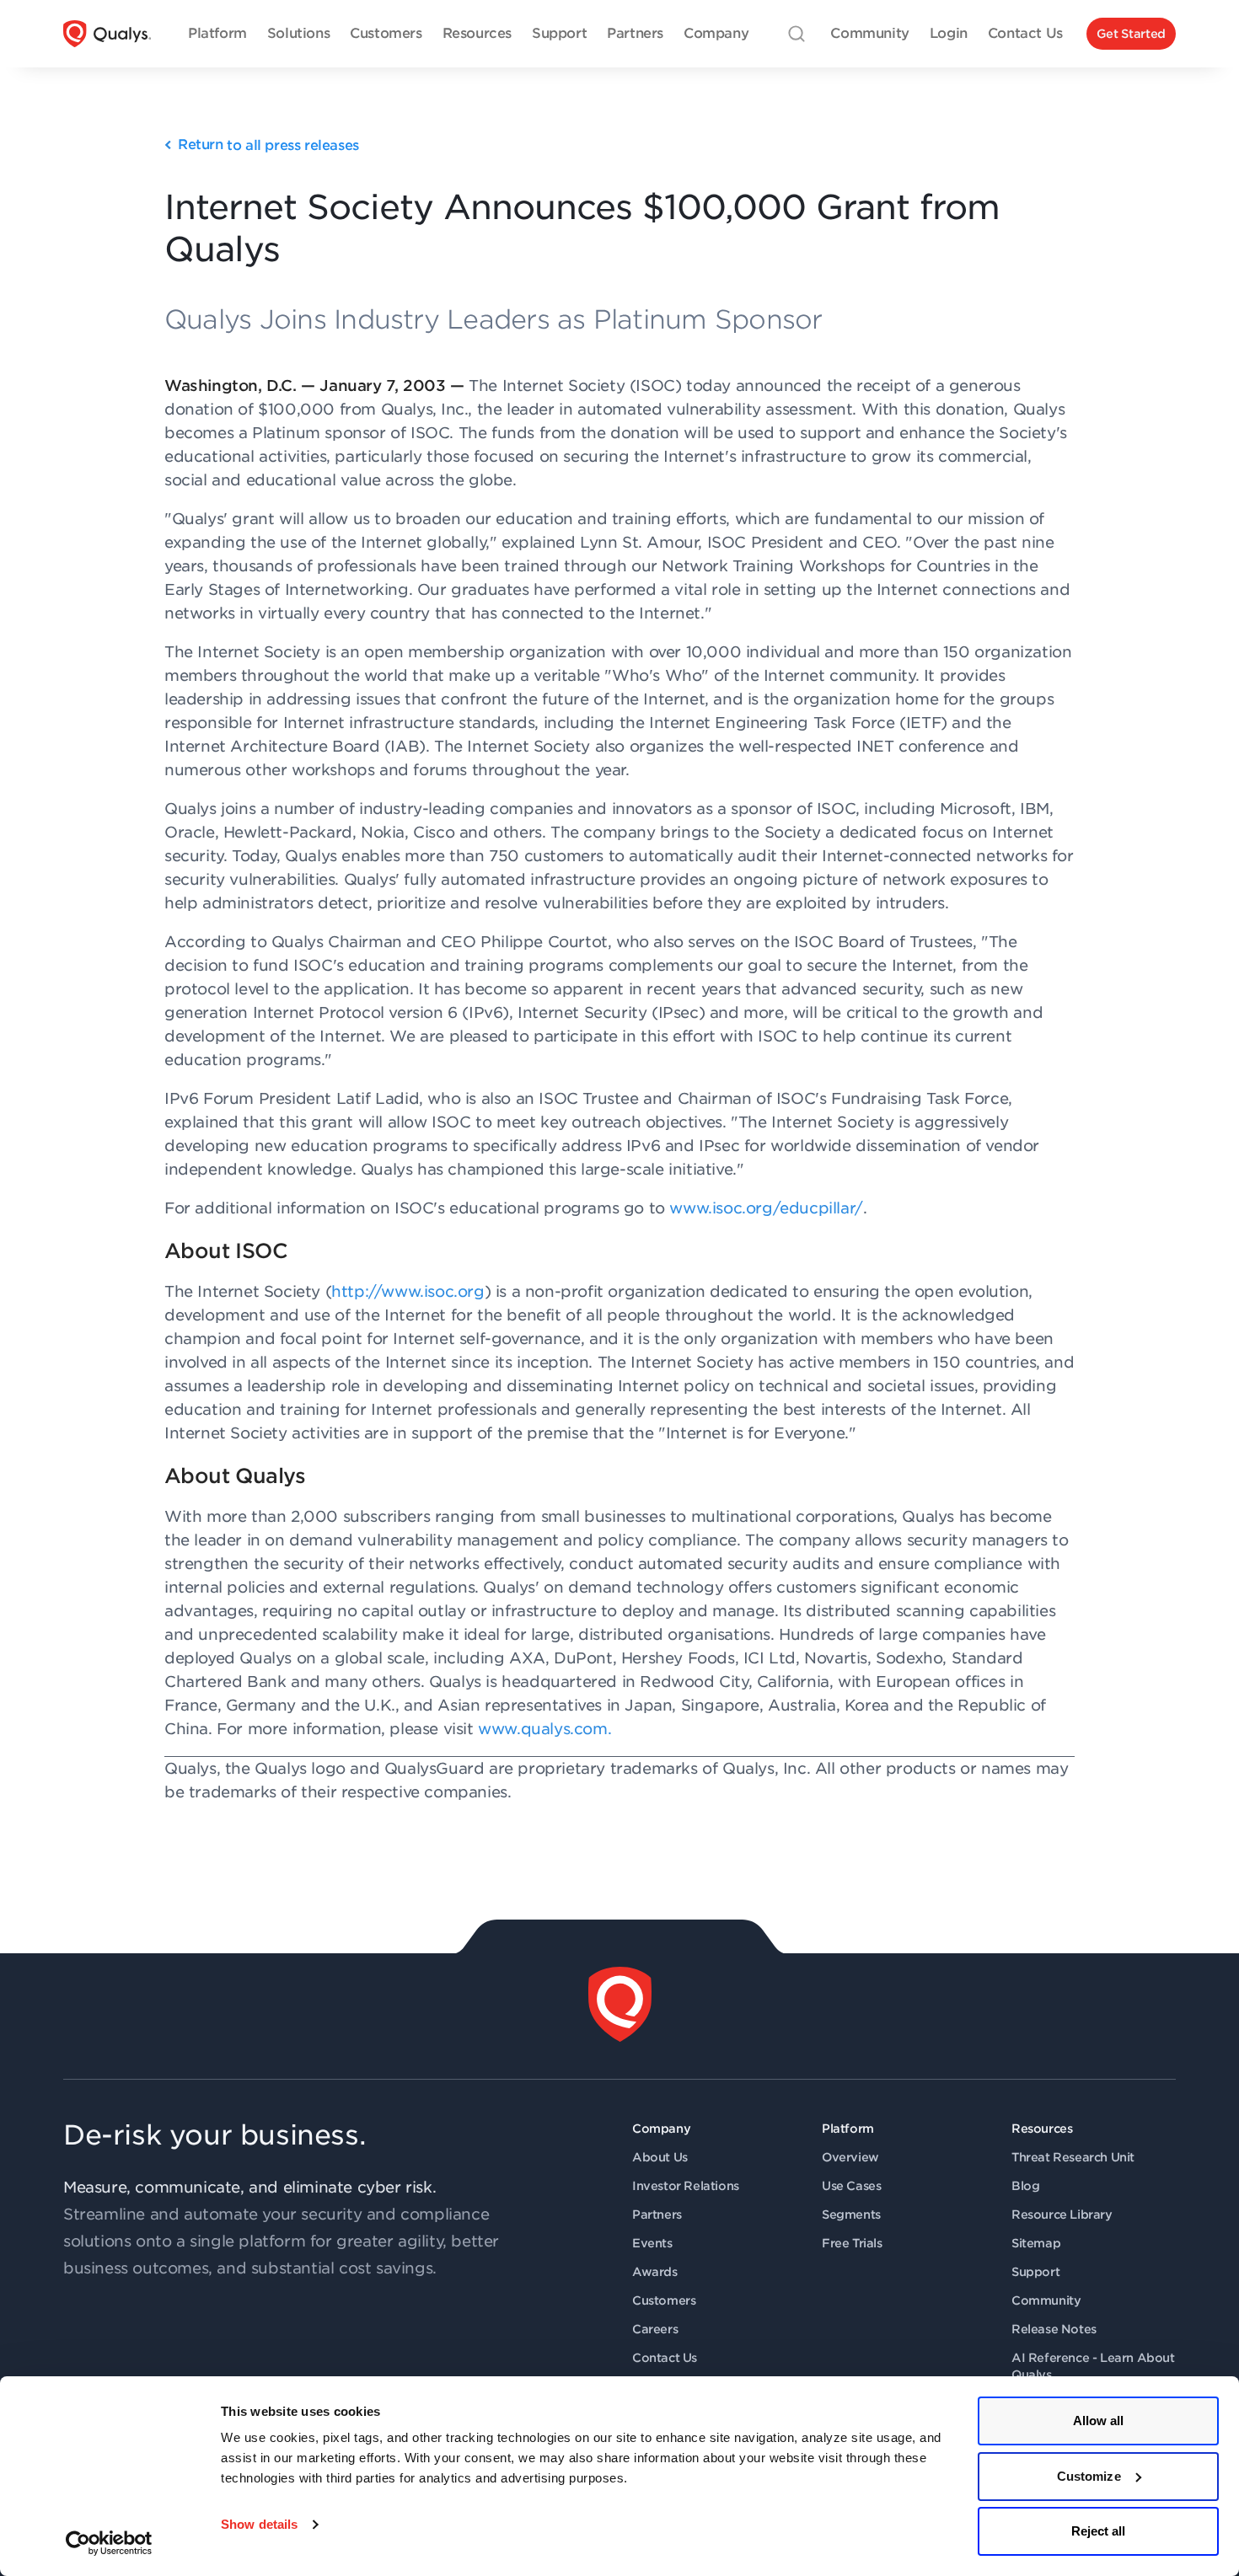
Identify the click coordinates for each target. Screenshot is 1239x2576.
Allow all (1099, 2421)
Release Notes (1054, 2329)
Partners (657, 2215)
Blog (1025, 2186)
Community (1046, 2300)
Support (1035, 2272)
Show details (259, 2524)
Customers (664, 2300)
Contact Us (665, 2358)
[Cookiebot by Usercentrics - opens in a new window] (109, 2543)
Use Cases (851, 2186)
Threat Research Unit (1073, 2157)
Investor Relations (686, 2186)
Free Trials (852, 2243)
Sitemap (1036, 2243)
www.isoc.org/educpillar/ (766, 1208)
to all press (268, 145)
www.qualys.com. (544, 1729)
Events (652, 2243)
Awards (655, 2272)
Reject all (1099, 2531)
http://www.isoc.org (408, 1291)
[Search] (796, 34)
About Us (660, 2157)
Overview (850, 2157)
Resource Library (1062, 2215)
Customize (1089, 2476)
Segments (851, 2215)
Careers (655, 2329)
